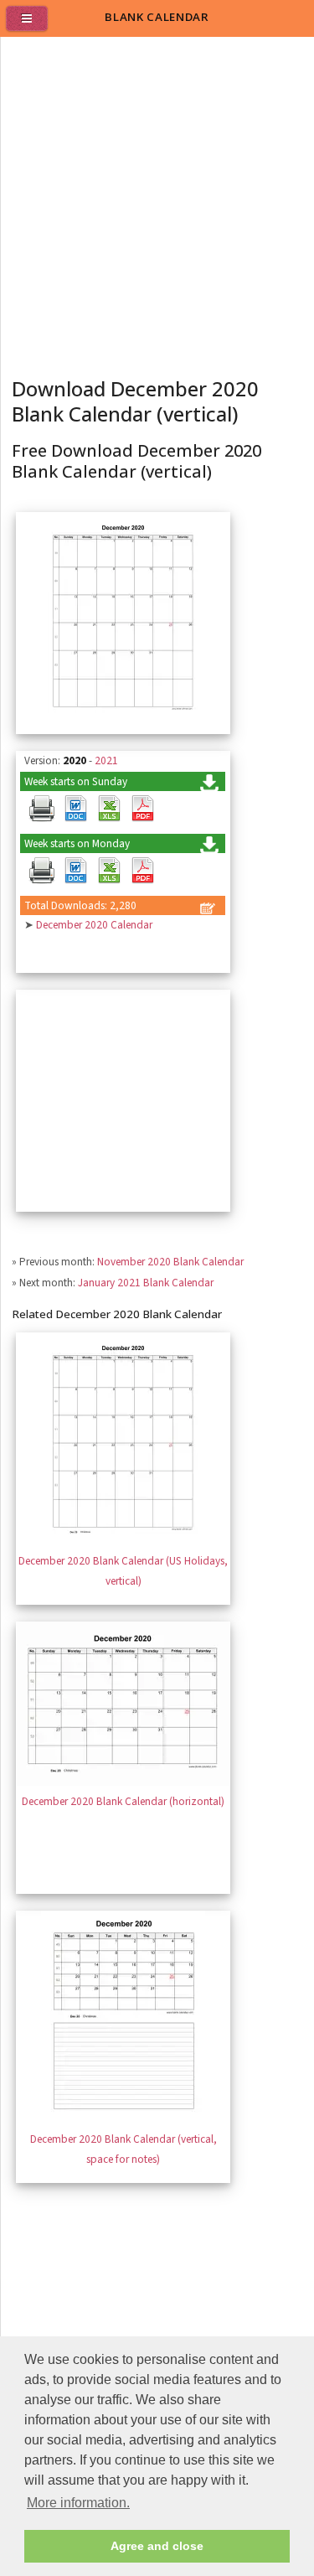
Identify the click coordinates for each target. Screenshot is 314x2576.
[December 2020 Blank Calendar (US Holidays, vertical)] (123, 1541)
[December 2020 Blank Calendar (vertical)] (123, 721)
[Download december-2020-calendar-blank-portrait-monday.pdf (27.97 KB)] (142, 871)
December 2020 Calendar (94, 925)
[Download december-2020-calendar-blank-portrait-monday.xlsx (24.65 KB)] (109, 871)
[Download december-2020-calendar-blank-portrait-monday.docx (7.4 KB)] (75, 871)
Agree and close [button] (157, 2546)
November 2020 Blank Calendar (170, 1262)
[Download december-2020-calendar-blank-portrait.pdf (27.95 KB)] (142, 809)
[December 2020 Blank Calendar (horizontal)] (123, 1782)
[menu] (33, 25)
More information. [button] (78, 2503)
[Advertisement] (157, 202)
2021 (106, 760)
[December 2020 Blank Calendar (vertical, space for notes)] (123, 2120)
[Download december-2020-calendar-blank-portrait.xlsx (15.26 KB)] (109, 809)
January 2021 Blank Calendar (146, 1283)
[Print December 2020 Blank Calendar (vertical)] (42, 809)
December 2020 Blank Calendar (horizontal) (123, 1801)
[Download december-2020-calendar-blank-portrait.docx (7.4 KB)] (75, 809)
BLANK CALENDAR (157, 17)
